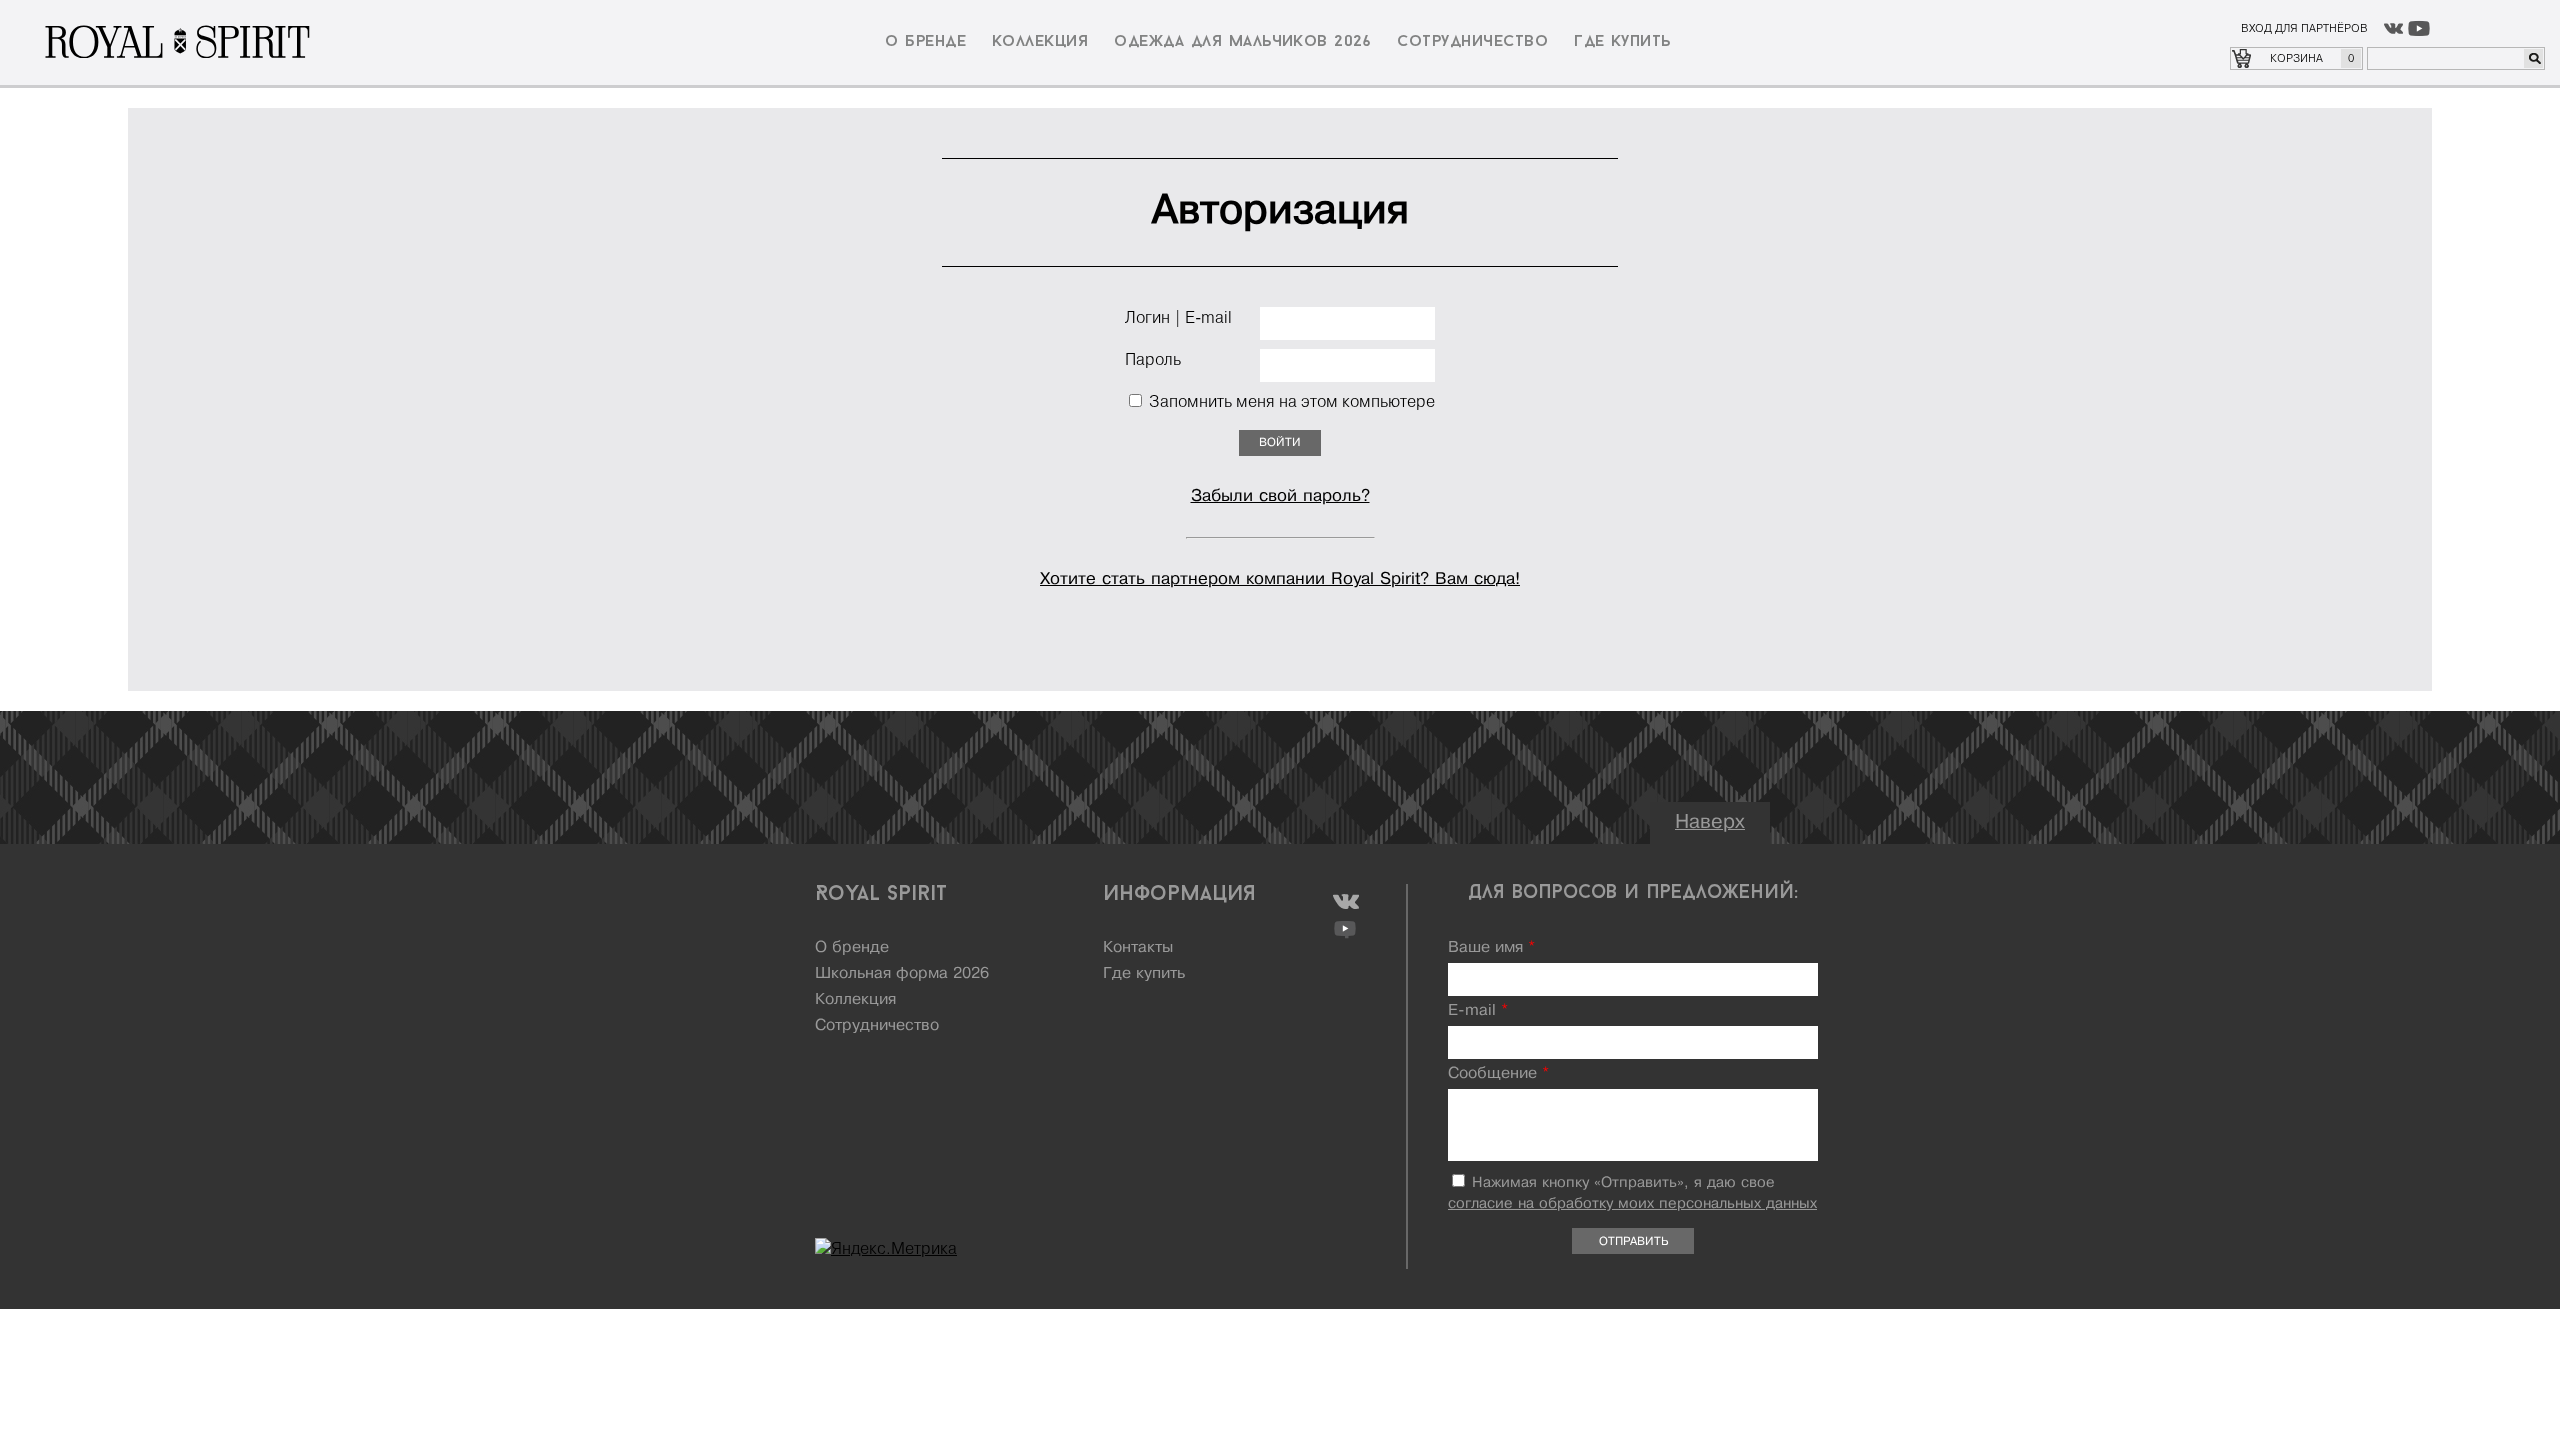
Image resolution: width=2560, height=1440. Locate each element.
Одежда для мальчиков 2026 (1242, 42)
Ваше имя (1491, 948)
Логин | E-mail (1178, 317)
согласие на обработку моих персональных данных (1632, 1204)
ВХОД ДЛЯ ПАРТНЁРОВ (2304, 28)
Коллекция (1040, 42)
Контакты (1138, 948)
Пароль (1153, 359)
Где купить (1622, 42)
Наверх (1710, 822)
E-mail (1478, 1011)
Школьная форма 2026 (902, 974)
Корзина (2312, 58)
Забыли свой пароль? (1280, 496)
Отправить (1633, 1242)
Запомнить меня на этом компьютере (1290, 401)
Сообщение (1498, 1074)
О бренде (925, 42)
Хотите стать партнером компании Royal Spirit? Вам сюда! (1280, 579)
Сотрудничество (1472, 42)
